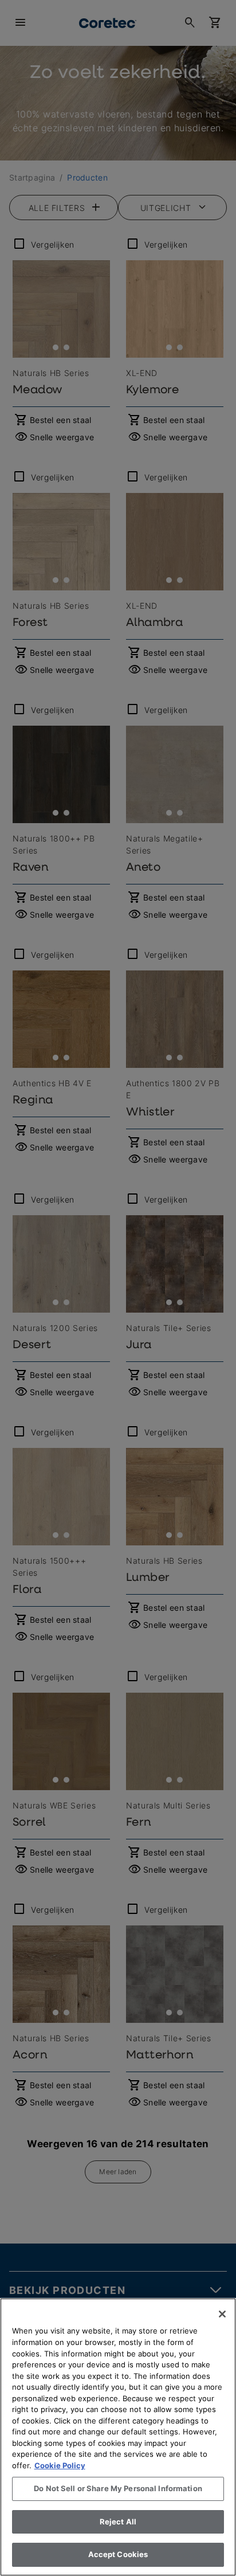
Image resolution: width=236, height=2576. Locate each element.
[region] (118, 2437)
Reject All (118, 2522)
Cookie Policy (60, 2465)
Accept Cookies (118, 2554)
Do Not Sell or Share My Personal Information (118, 2488)
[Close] (222, 2314)
